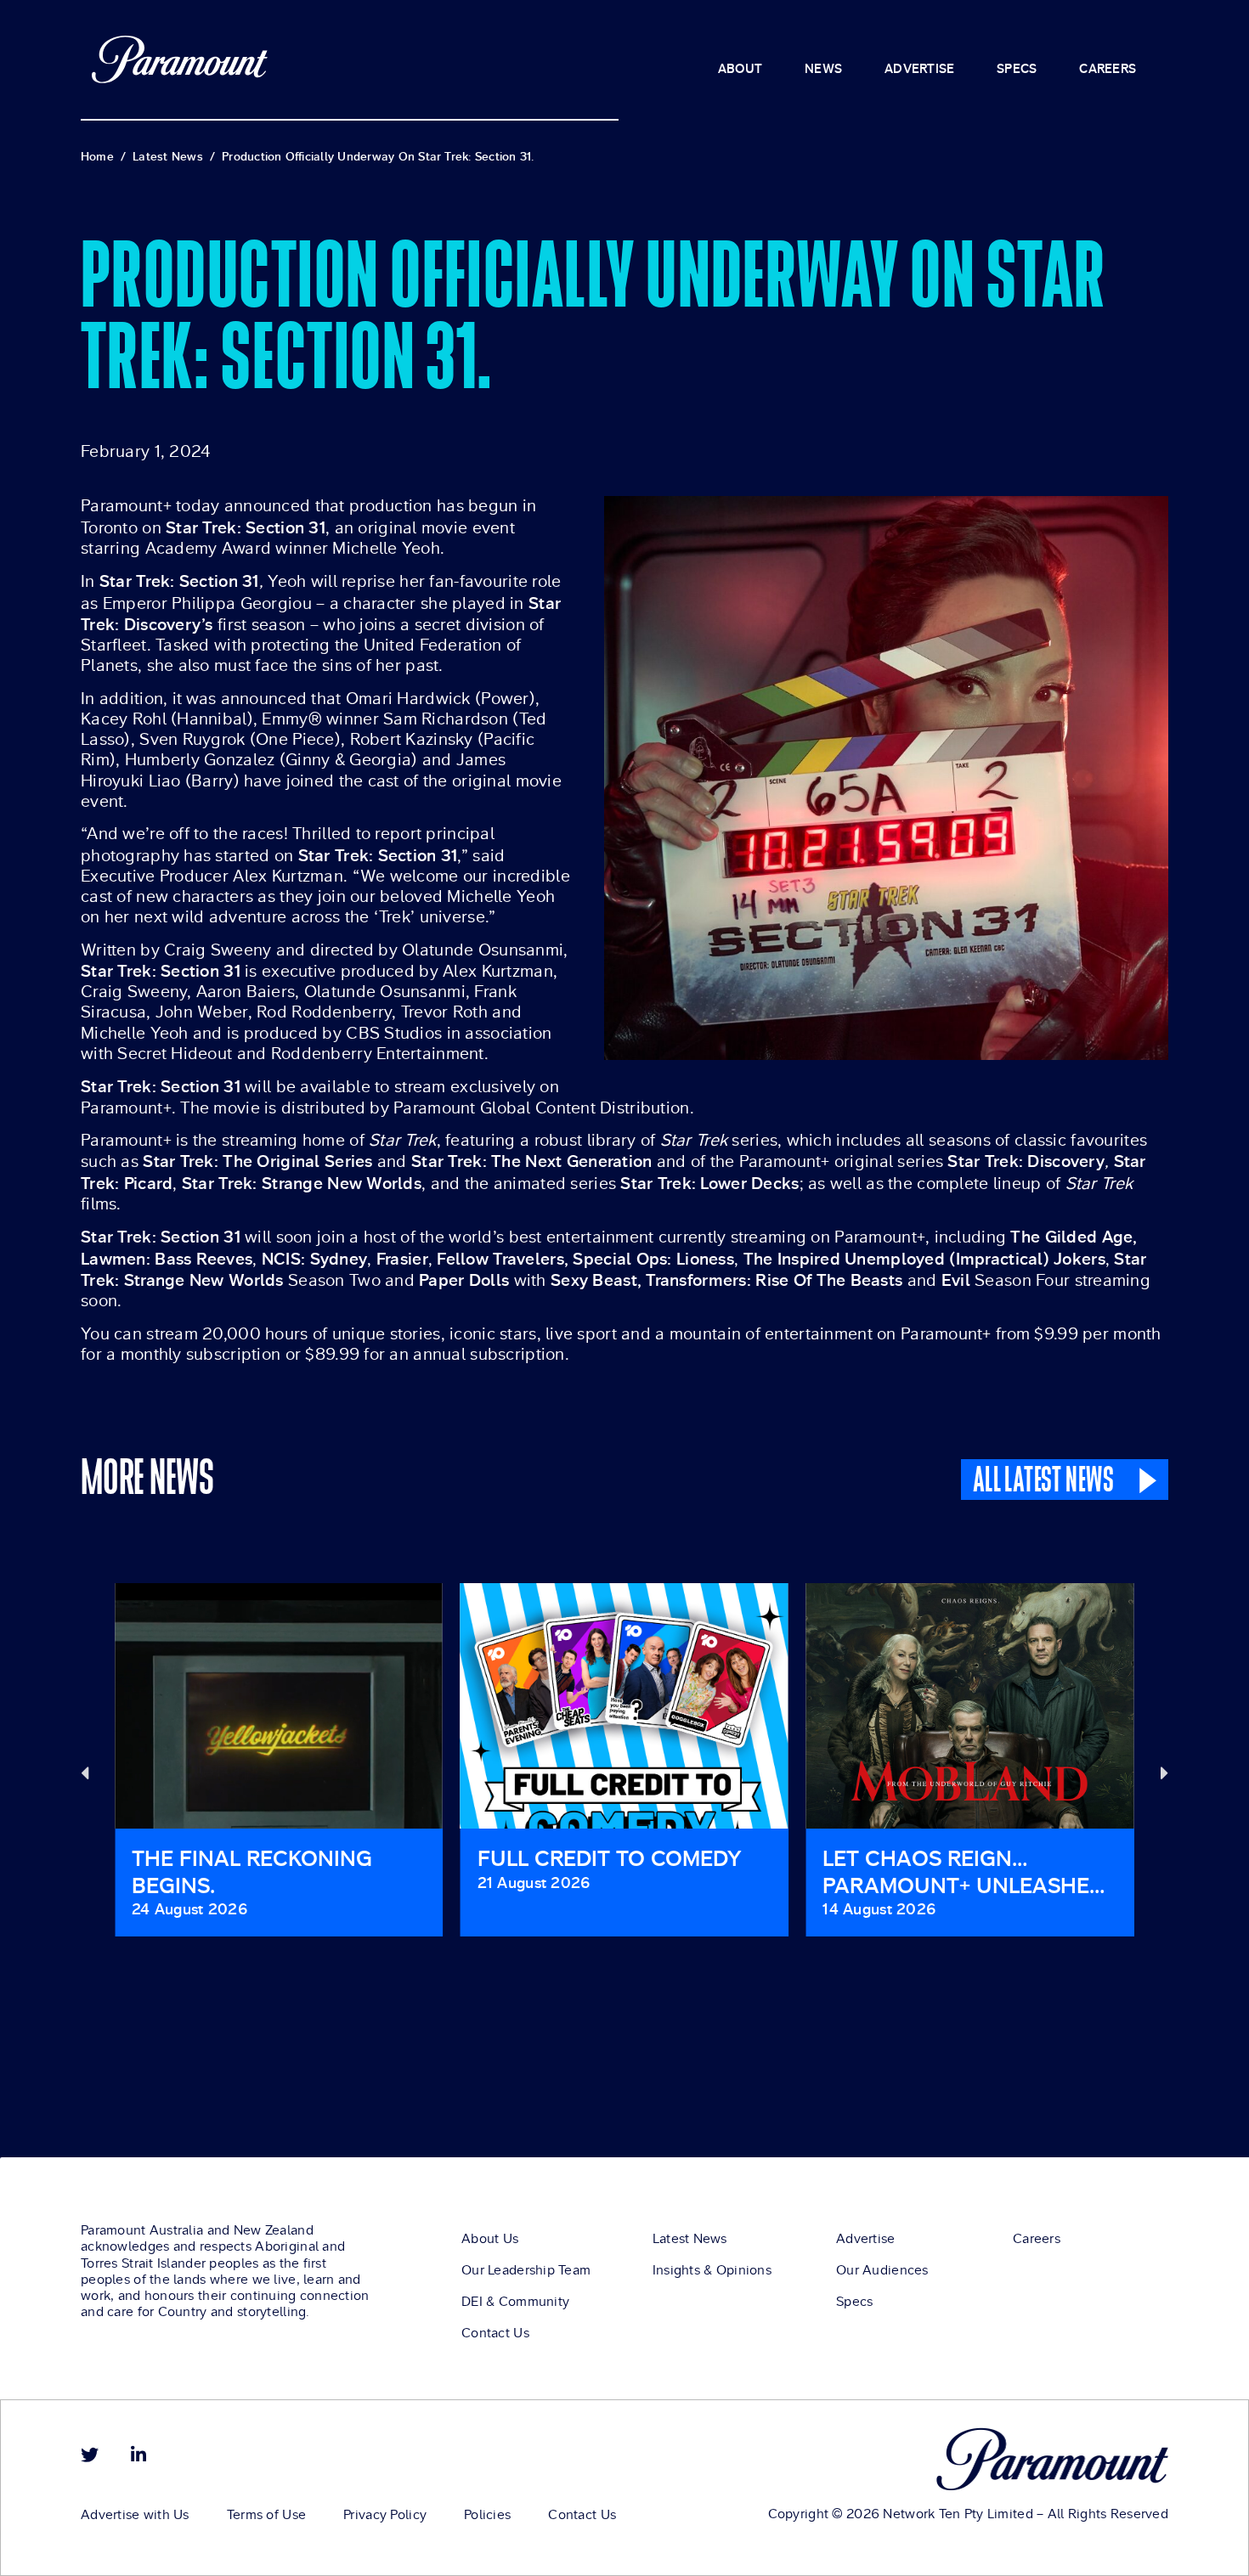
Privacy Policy (385, 2515)
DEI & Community (515, 2302)
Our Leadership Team (526, 2270)
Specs (854, 2302)
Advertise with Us (135, 2515)
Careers (1037, 2239)
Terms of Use (266, 2515)
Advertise (866, 2239)
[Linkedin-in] (138, 2455)
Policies (487, 2515)
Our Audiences (882, 2270)
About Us (490, 2239)
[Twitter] (90, 2455)
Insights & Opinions (712, 2270)
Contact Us (495, 2333)
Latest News (690, 2239)
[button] (85, 1772)
